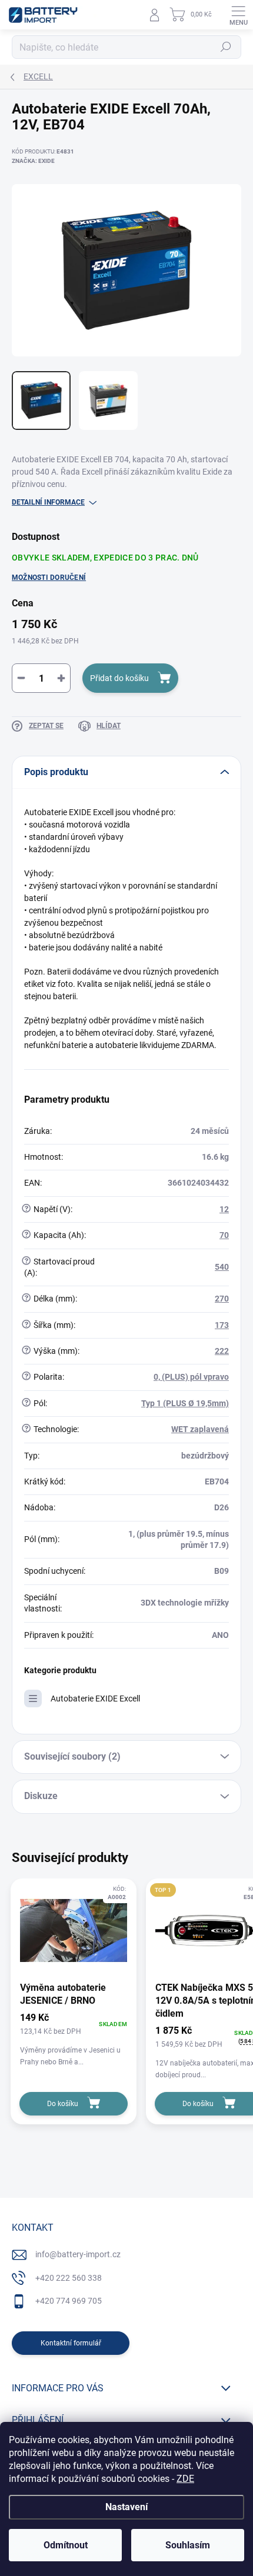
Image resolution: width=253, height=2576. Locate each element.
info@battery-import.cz (78, 2254)
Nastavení (126, 2507)
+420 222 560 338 (69, 2278)
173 (222, 1325)
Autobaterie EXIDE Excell (95, 1699)
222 (222, 1351)
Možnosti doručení (49, 578)
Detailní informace (48, 502)
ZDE (185, 2479)
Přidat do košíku (119, 678)
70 (224, 1235)
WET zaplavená (200, 1429)
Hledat (226, 47)
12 (224, 1209)
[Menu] (238, 15)
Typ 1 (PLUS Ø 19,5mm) (185, 1403)
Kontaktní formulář (71, 2343)
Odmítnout (66, 2545)
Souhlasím (188, 2545)
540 (222, 1267)
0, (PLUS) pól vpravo (191, 1377)
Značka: (33, 161)
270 (222, 1299)
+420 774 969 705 (69, 2301)
